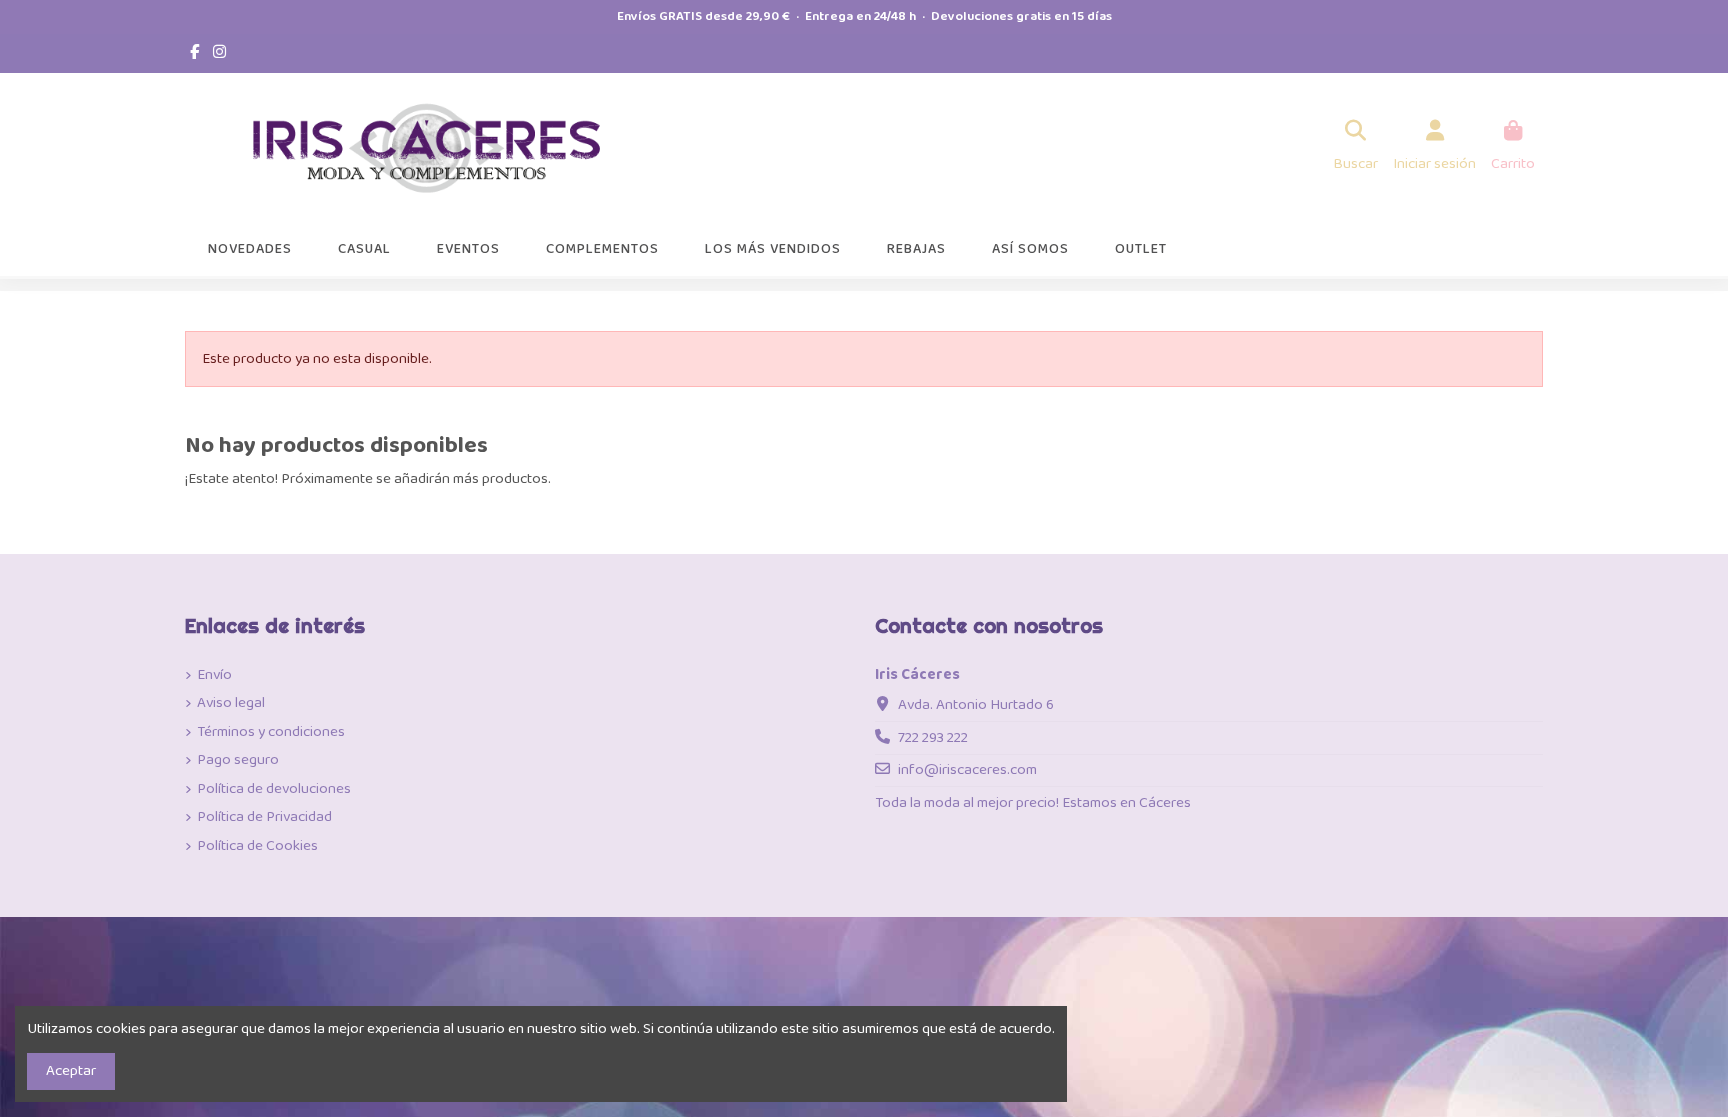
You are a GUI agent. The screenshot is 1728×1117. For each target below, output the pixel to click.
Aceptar (71, 1071)
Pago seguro (238, 760)
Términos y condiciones (271, 732)
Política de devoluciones (274, 789)
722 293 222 (933, 738)
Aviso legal (231, 703)
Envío (214, 675)
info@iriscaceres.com (967, 770)
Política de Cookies (257, 846)
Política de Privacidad (264, 817)
